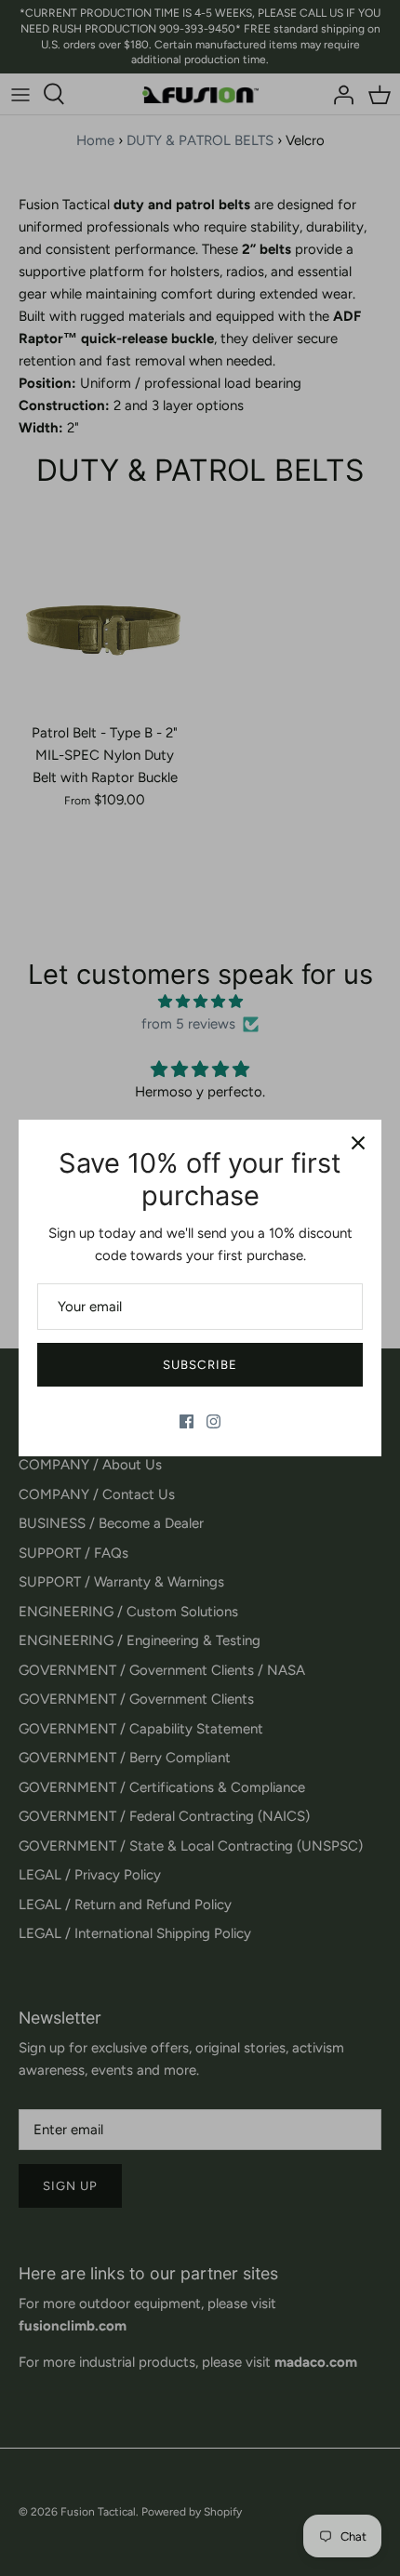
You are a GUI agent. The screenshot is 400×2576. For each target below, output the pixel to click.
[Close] (358, 1143)
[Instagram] (213, 1421)
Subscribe (200, 1365)
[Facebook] (187, 1421)
